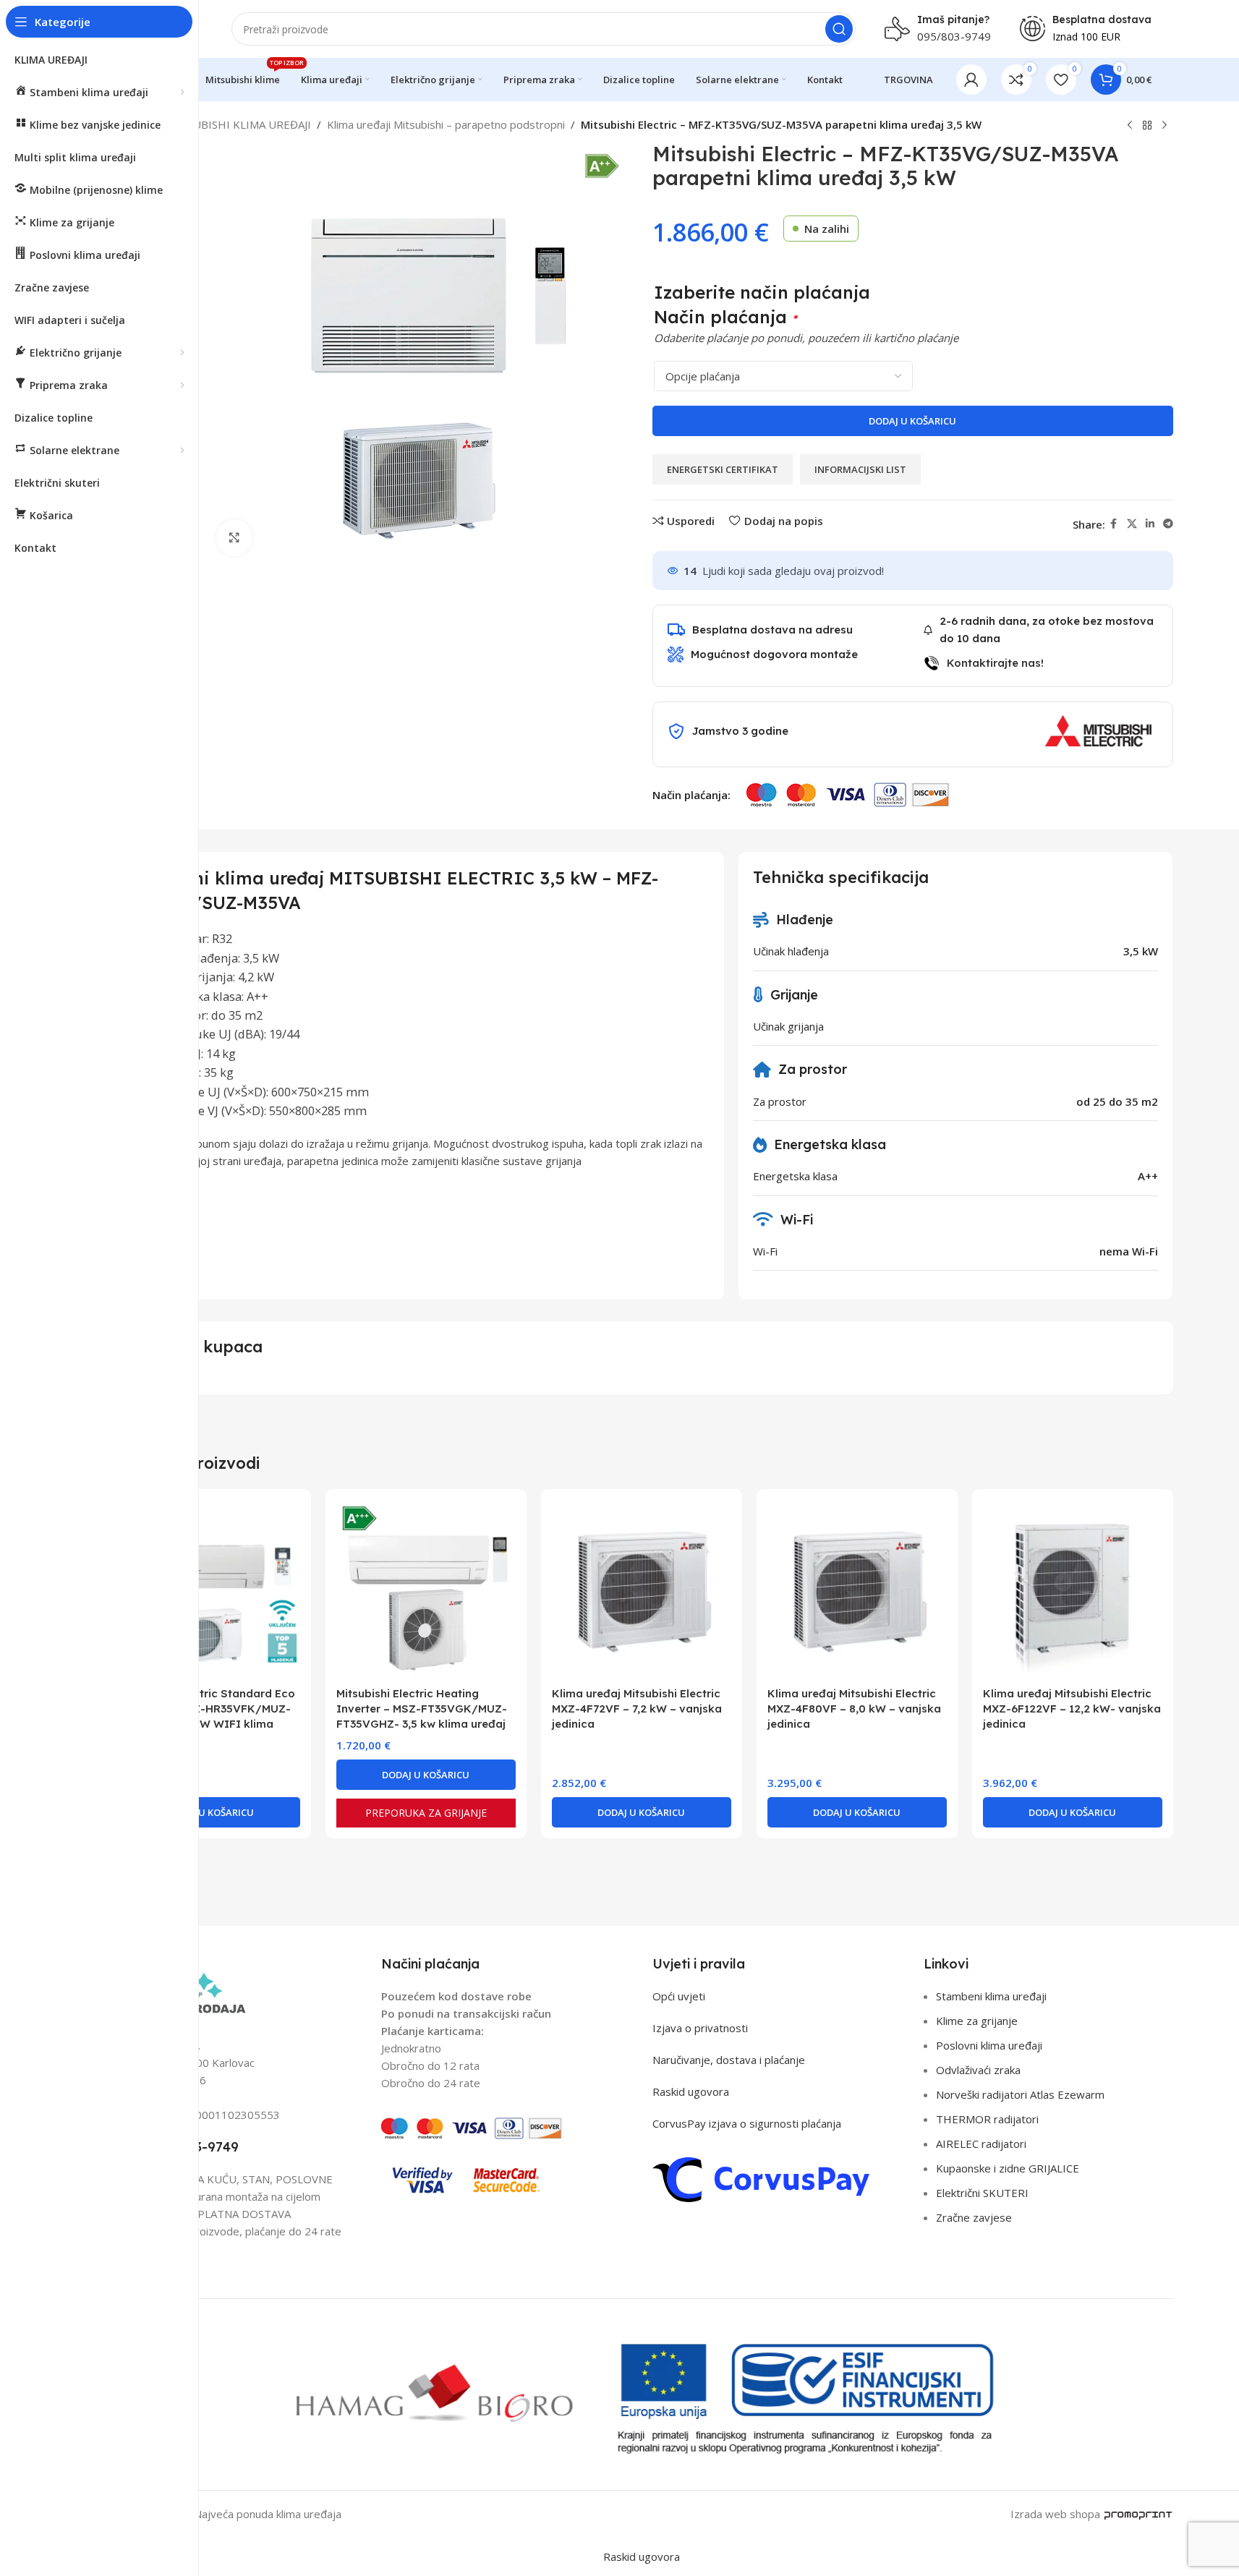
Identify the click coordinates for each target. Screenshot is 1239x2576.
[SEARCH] (839, 29)
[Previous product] (1130, 126)
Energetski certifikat (723, 469)
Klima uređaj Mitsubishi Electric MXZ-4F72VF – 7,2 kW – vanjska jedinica (637, 1709)
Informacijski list (860, 469)
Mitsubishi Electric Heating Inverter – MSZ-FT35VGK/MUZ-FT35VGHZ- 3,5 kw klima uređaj (422, 1709)
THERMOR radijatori (987, 2119)
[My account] (971, 80)
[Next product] (1165, 126)
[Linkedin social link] (1150, 524)
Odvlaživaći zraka (978, 2070)
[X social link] (1132, 524)
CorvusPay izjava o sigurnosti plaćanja (747, 2123)
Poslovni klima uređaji (989, 2045)
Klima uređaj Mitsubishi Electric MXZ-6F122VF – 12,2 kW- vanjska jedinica (1072, 1709)
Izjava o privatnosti (700, 2028)
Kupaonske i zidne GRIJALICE (1008, 2168)
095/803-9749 (954, 36)
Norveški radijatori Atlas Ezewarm (1020, 2094)
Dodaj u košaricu (912, 421)
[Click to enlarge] (234, 537)
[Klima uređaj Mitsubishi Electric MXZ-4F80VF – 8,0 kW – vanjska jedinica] (857, 1590)
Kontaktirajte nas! (995, 663)
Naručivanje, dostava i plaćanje (729, 2060)
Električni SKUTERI (982, 2193)
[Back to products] (1147, 126)
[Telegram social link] (1168, 524)
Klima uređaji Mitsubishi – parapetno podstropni (446, 124)
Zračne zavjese (974, 2217)
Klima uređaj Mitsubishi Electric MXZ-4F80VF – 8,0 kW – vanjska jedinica (854, 1709)
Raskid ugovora (691, 2091)
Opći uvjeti (679, 1996)
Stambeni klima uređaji (991, 1996)
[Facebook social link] (1114, 524)
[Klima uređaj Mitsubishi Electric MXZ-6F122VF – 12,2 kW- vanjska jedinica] (1073, 1590)
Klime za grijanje (977, 2021)
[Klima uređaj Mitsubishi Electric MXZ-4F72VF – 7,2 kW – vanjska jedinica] (642, 1590)
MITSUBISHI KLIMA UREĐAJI (239, 124)
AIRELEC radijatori (981, 2144)
